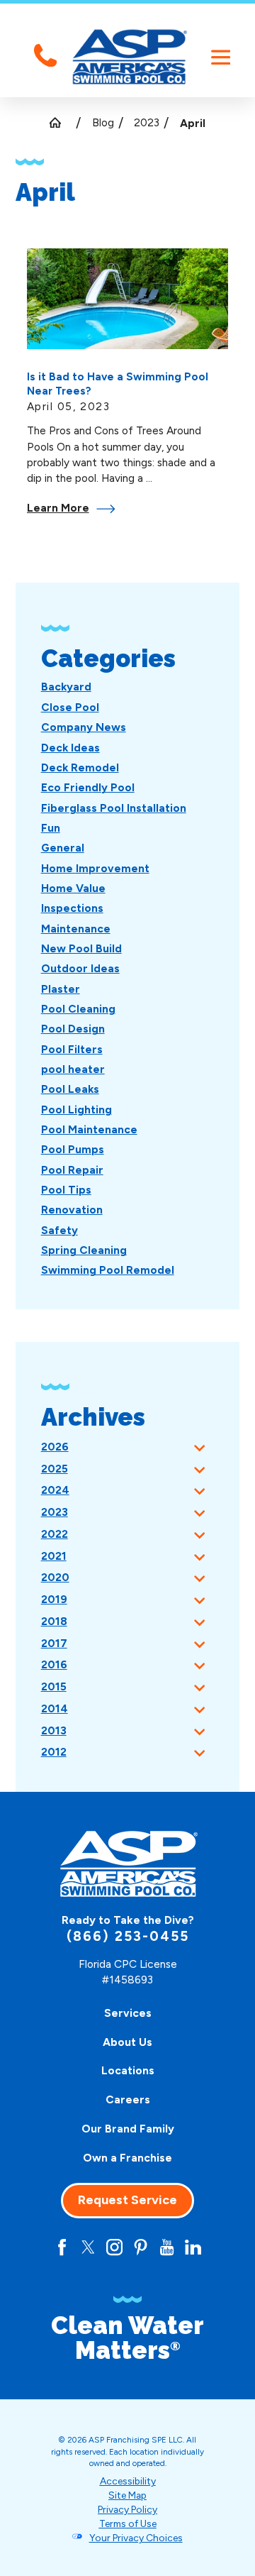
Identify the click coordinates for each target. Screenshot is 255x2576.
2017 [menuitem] (54, 1643)
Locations (128, 2070)
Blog (103, 122)
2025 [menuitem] (55, 1469)
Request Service (127, 2200)
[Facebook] (62, 2247)
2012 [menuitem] (54, 1752)
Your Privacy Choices (136, 2538)
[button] (221, 57)
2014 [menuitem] (55, 1708)
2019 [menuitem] (54, 1599)
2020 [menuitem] (55, 1577)
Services (128, 2013)
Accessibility (128, 2481)
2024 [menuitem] (55, 1490)
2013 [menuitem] (54, 1730)
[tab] (199, 1447)
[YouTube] (167, 2247)
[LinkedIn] (193, 2247)
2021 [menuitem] (54, 1556)
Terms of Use (128, 2523)
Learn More (58, 508)
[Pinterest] (141, 2247)
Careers (128, 2099)
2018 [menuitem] (54, 1621)
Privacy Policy (127, 2509)
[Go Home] (61, 122)
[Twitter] (88, 2247)
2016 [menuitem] (54, 1664)
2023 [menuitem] (55, 1512)
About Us (127, 2042)
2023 (147, 122)
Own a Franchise (127, 2158)
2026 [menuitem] (55, 1447)
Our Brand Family (128, 2129)
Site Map (127, 2495)
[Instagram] (114, 2247)
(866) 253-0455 (128, 1936)
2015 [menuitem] (54, 1686)
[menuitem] (66, 687)
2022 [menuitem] (55, 1534)
